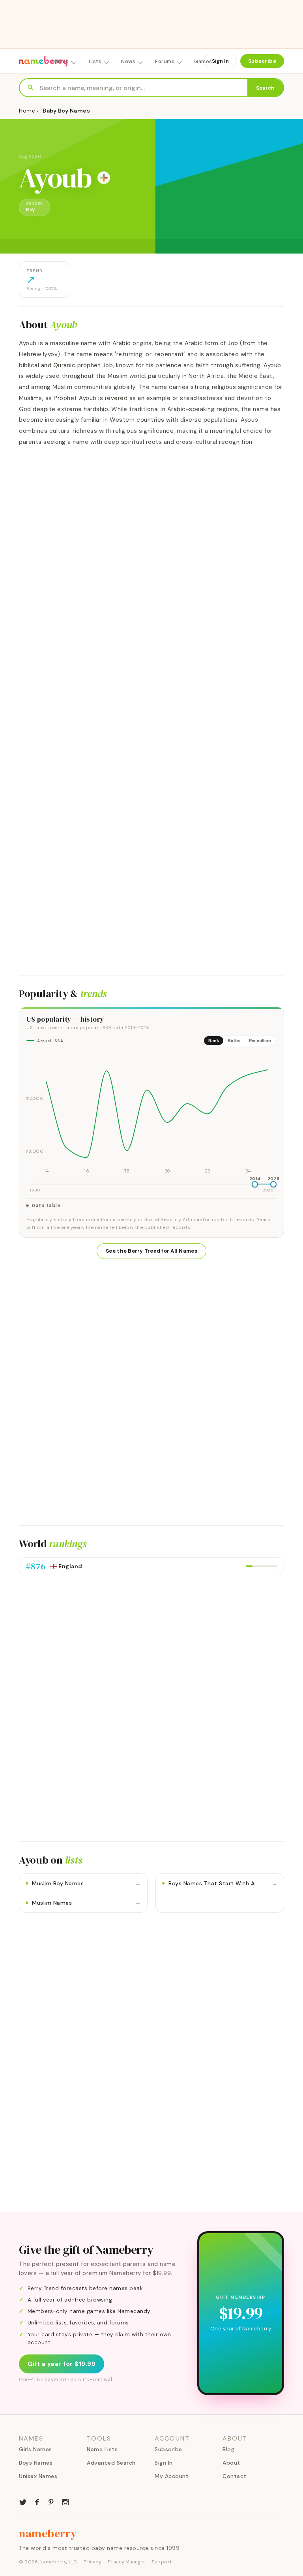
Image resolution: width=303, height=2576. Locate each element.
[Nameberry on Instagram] (65, 2501)
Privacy (93, 2562)
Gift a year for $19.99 (62, 2364)
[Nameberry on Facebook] (37, 2501)
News (128, 61)
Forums (165, 61)
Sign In (220, 61)
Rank (214, 1041)
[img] (151, 1114)
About (231, 2463)
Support (162, 2562)
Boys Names (36, 2463)
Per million (260, 1041)
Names (60, 61)
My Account (172, 2476)
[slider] (255, 1184)
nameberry (48, 2533)
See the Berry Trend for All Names (151, 1251)
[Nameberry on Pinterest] (51, 2501)
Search (265, 88)
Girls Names (36, 2449)
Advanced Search (111, 2463)
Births (234, 1041)
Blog (228, 2449)
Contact (235, 2476)
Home (27, 111)
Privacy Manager (126, 2562)
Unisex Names (38, 2476)
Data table (46, 1206)
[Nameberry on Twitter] (23, 2501)
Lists (95, 61)
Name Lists (102, 2449)
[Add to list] (104, 178)
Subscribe (262, 61)
